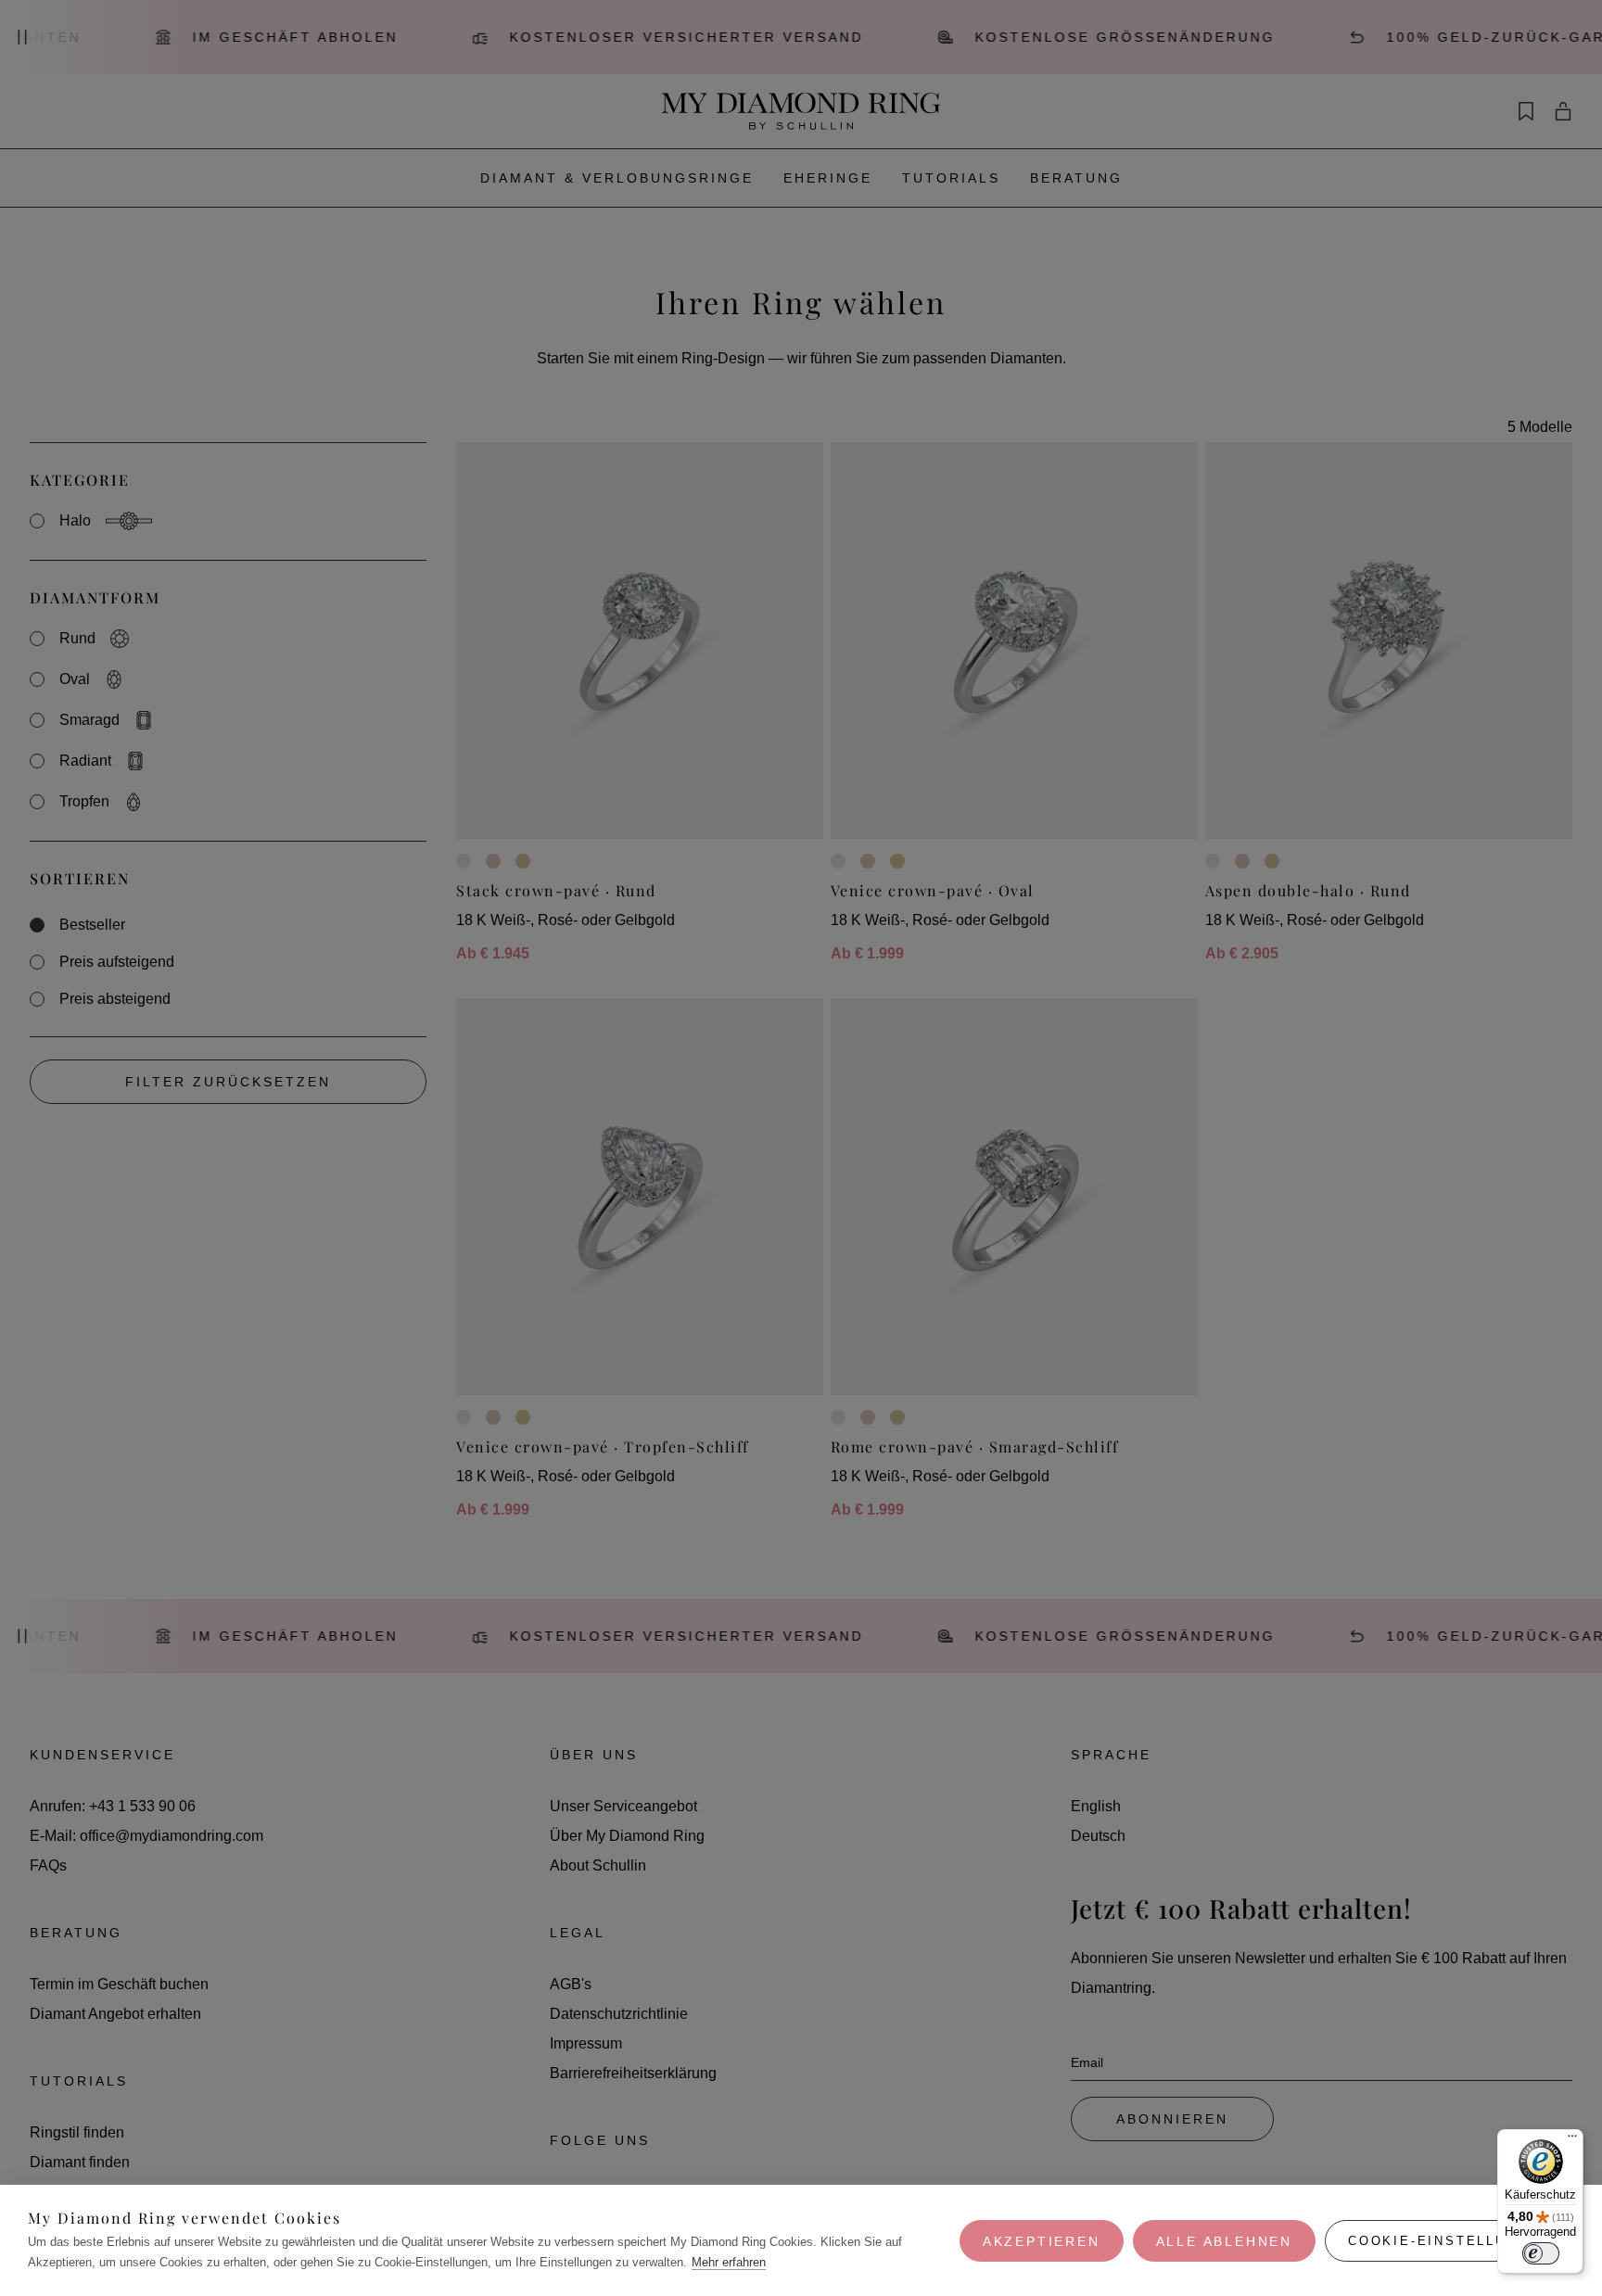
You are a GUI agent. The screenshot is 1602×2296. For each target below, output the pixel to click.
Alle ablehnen (1224, 2241)
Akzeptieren (1042, 2241)
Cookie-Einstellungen (1449, 2241)
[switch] (1541, 2253)
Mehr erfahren (729, 2262)
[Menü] (1572, 2140)
